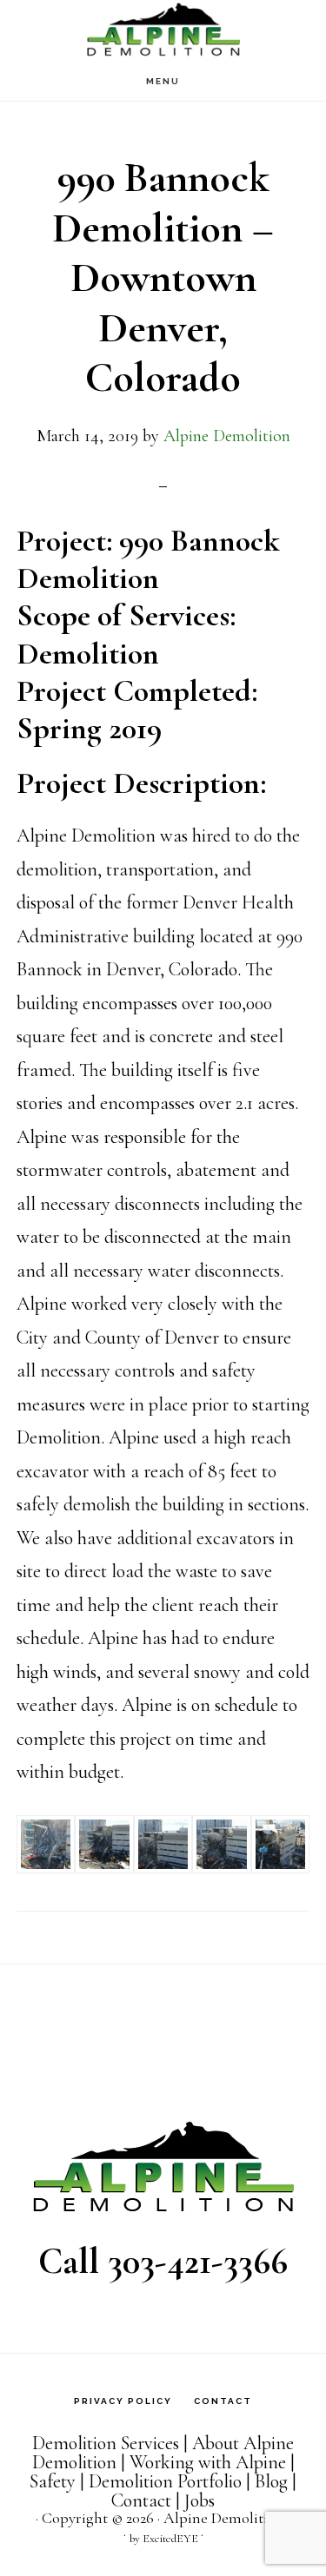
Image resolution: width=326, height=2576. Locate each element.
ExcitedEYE (170, 2539)
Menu (163, 81)
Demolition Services (106, 2443)
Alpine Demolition (163, 31)
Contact (141, 2500)
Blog (271, 2481)
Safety (53, 2481)
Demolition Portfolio (165, 2481)
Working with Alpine (208, 2462)
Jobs (200, 2500)
